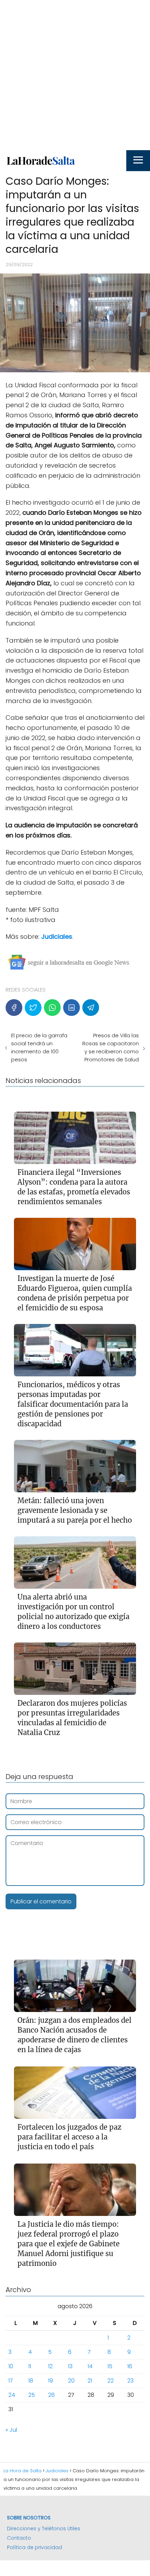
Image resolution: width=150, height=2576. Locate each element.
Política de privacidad (35, 2547)
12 (50, 2366)
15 (110, 2366)
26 (51, 2395)
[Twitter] (33, 1008)
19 (51, 2381)
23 (130, 2381)
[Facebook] (14, 1008)
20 (71, 2381)
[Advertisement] (75, 75)
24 (12, 2395)
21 (90, 2381)
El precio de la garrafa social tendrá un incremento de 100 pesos (39, 1047)
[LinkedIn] (72, 1008)
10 (11, 2366)
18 (31, 2381)
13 (70, 2366)
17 (11, 2381)
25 (32, 2395)
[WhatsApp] (52, 1008)
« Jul (11, 2430)
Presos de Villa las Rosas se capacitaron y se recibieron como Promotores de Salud (111, 1047)
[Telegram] (91, 1008)
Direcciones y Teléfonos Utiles (44, 2529)
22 (111, 2381)
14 (90, 2366)
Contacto (19, 2538)
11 (30, 2366)
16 (130, 2366)
